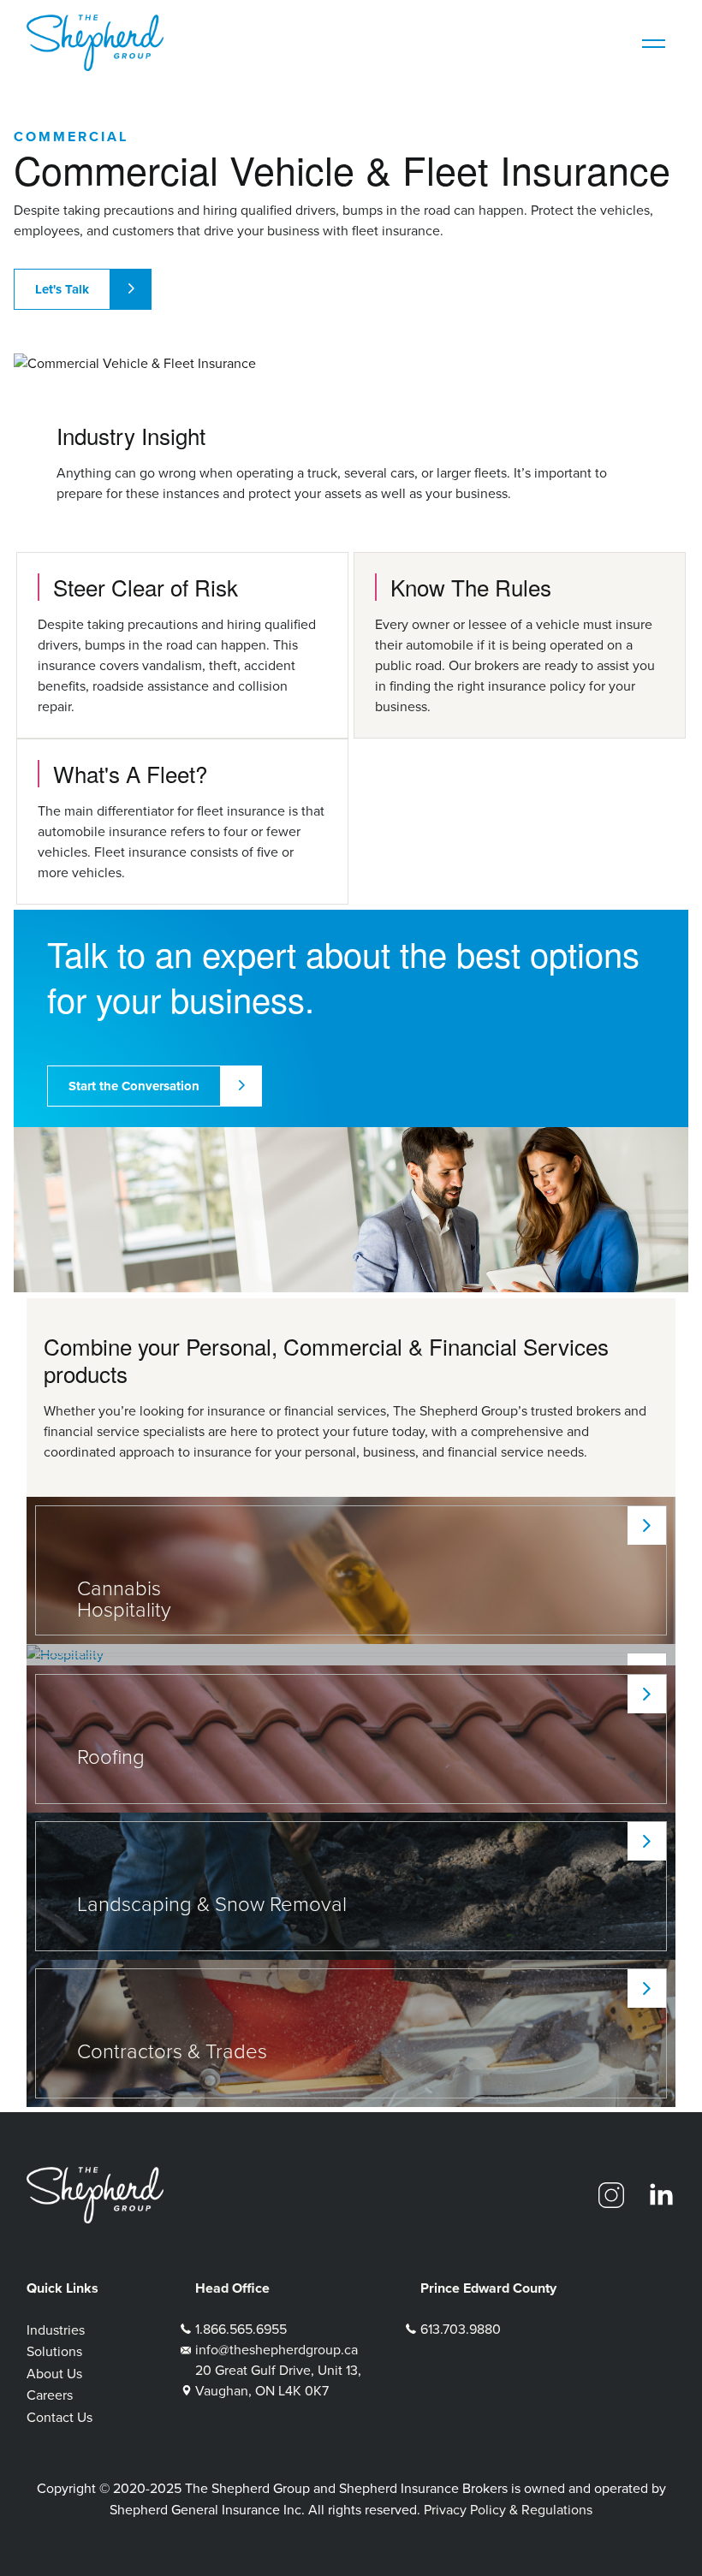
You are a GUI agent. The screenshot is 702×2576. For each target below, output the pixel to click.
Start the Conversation (134, 1086)
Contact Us (59, 2417)
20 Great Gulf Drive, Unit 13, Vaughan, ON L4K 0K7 (278, 2380)
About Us (54, 2374)
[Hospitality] (351, 1655)
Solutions (54, 2351)
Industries (56, 2330)
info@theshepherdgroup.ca (277, 2350)
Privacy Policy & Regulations (508, 2510)
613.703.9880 (461, 2329)
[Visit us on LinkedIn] (661, 2195)
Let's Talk (62, 289)
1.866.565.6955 (241, 2329)
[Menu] (654, 43)
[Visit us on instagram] (611, 2195)
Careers (50, 2395)
